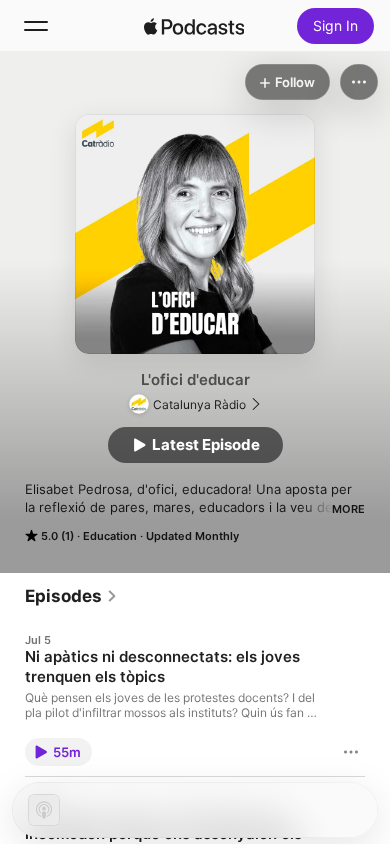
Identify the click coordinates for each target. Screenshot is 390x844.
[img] (194, 26)
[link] (71, 596)
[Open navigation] (36, 26)
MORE (348, 509)
